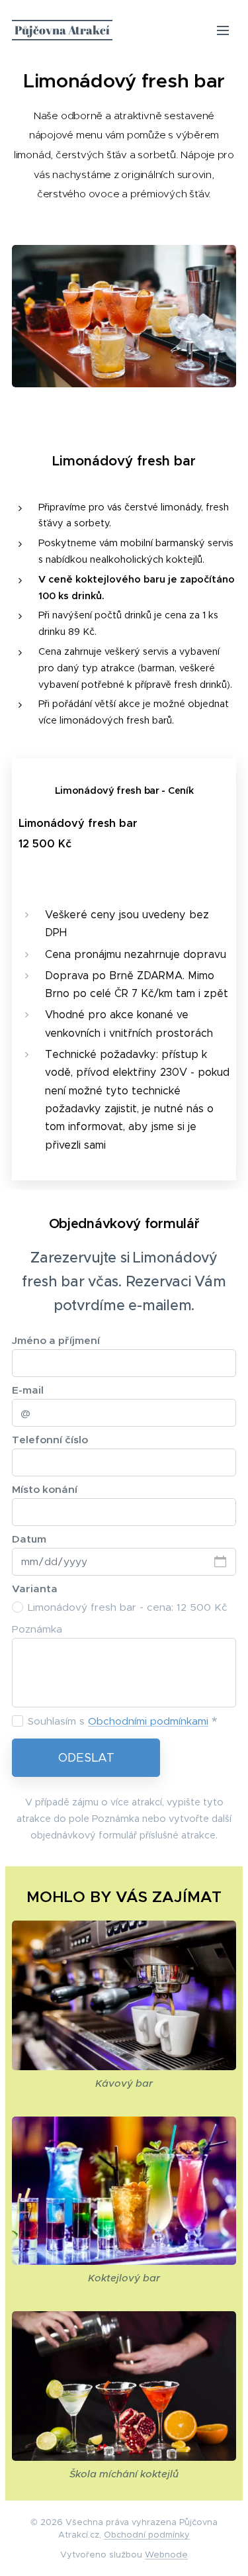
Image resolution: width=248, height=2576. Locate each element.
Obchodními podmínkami (148, 1721)
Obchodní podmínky (147, 2535)
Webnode (166, 2554)
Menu (223, 30)
